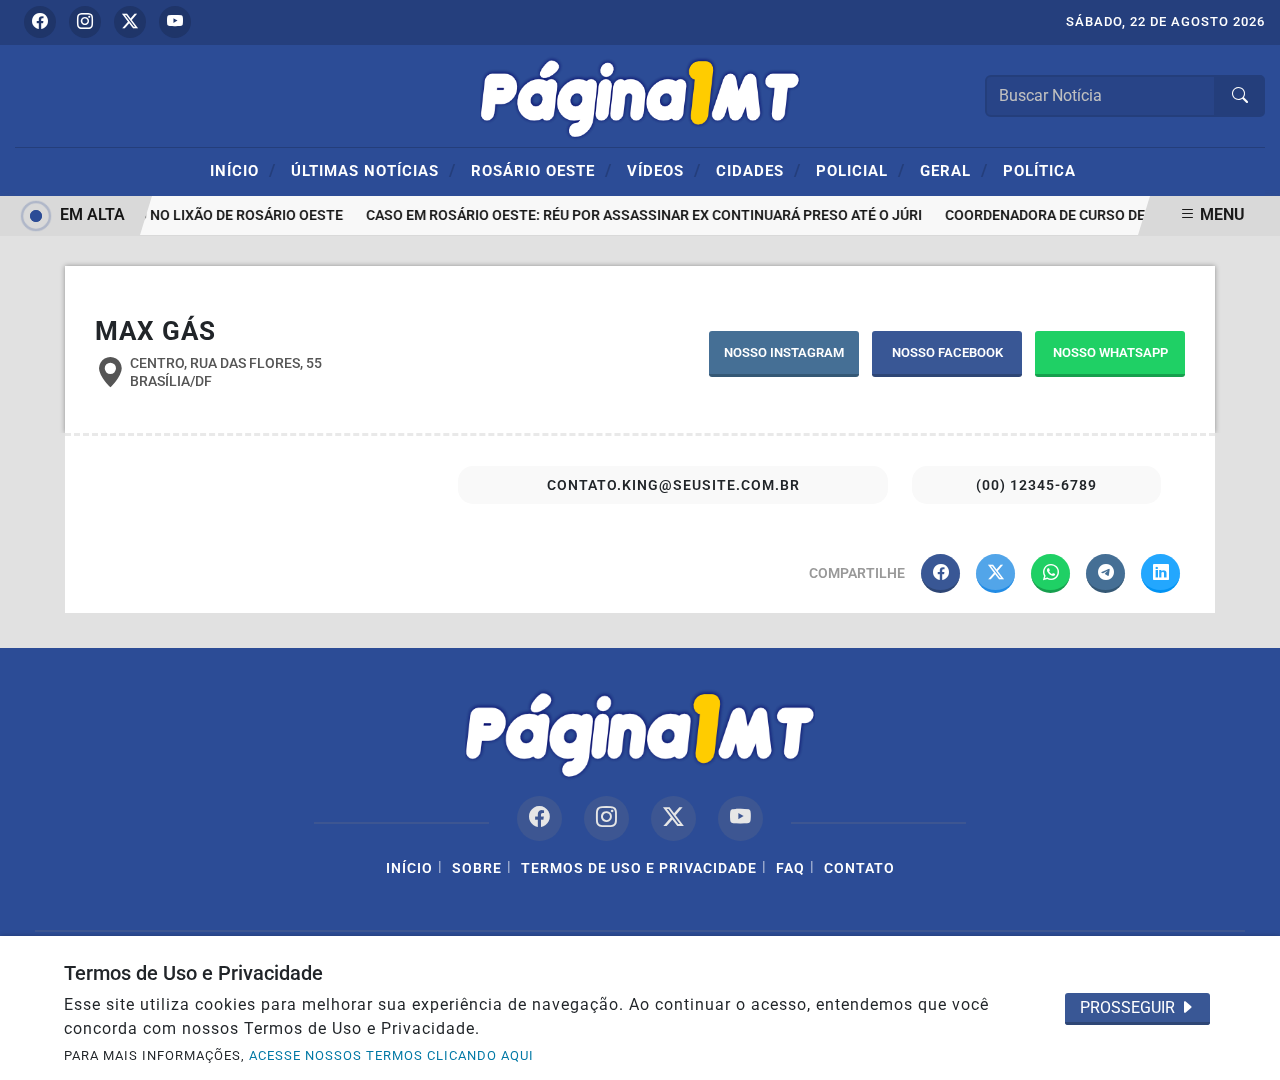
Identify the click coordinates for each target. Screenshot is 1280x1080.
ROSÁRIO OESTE (541, 170)
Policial (860, 170)
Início (243, 170)
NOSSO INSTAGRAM (784, 352)
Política (1039, 171)
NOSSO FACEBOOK (947, 352)
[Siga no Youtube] (175, 22)
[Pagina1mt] (640, 94)
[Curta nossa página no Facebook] (539, 818)
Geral (954, 170)
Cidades (758, 170)
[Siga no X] (130, 22)
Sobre (477, 868)
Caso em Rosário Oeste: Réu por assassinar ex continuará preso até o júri (640, 215)
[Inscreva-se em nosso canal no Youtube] (740, 818)
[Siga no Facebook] (40, 22)
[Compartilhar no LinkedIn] (1160, 573)
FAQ (790, 868)
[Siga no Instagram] (85, 22)
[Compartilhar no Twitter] (995, 573)
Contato (859, 868)
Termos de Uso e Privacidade (639, 868)
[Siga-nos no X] (673, 818)
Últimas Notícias (373, 170)
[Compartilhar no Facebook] (940, 573)
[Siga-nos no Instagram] (606, 818)
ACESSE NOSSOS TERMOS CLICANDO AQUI (391, 1055)
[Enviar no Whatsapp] (1050, 573)
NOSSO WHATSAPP (1110, 352)
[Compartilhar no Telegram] (1105, 573)
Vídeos (664, 170)
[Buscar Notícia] (1240, 96)
